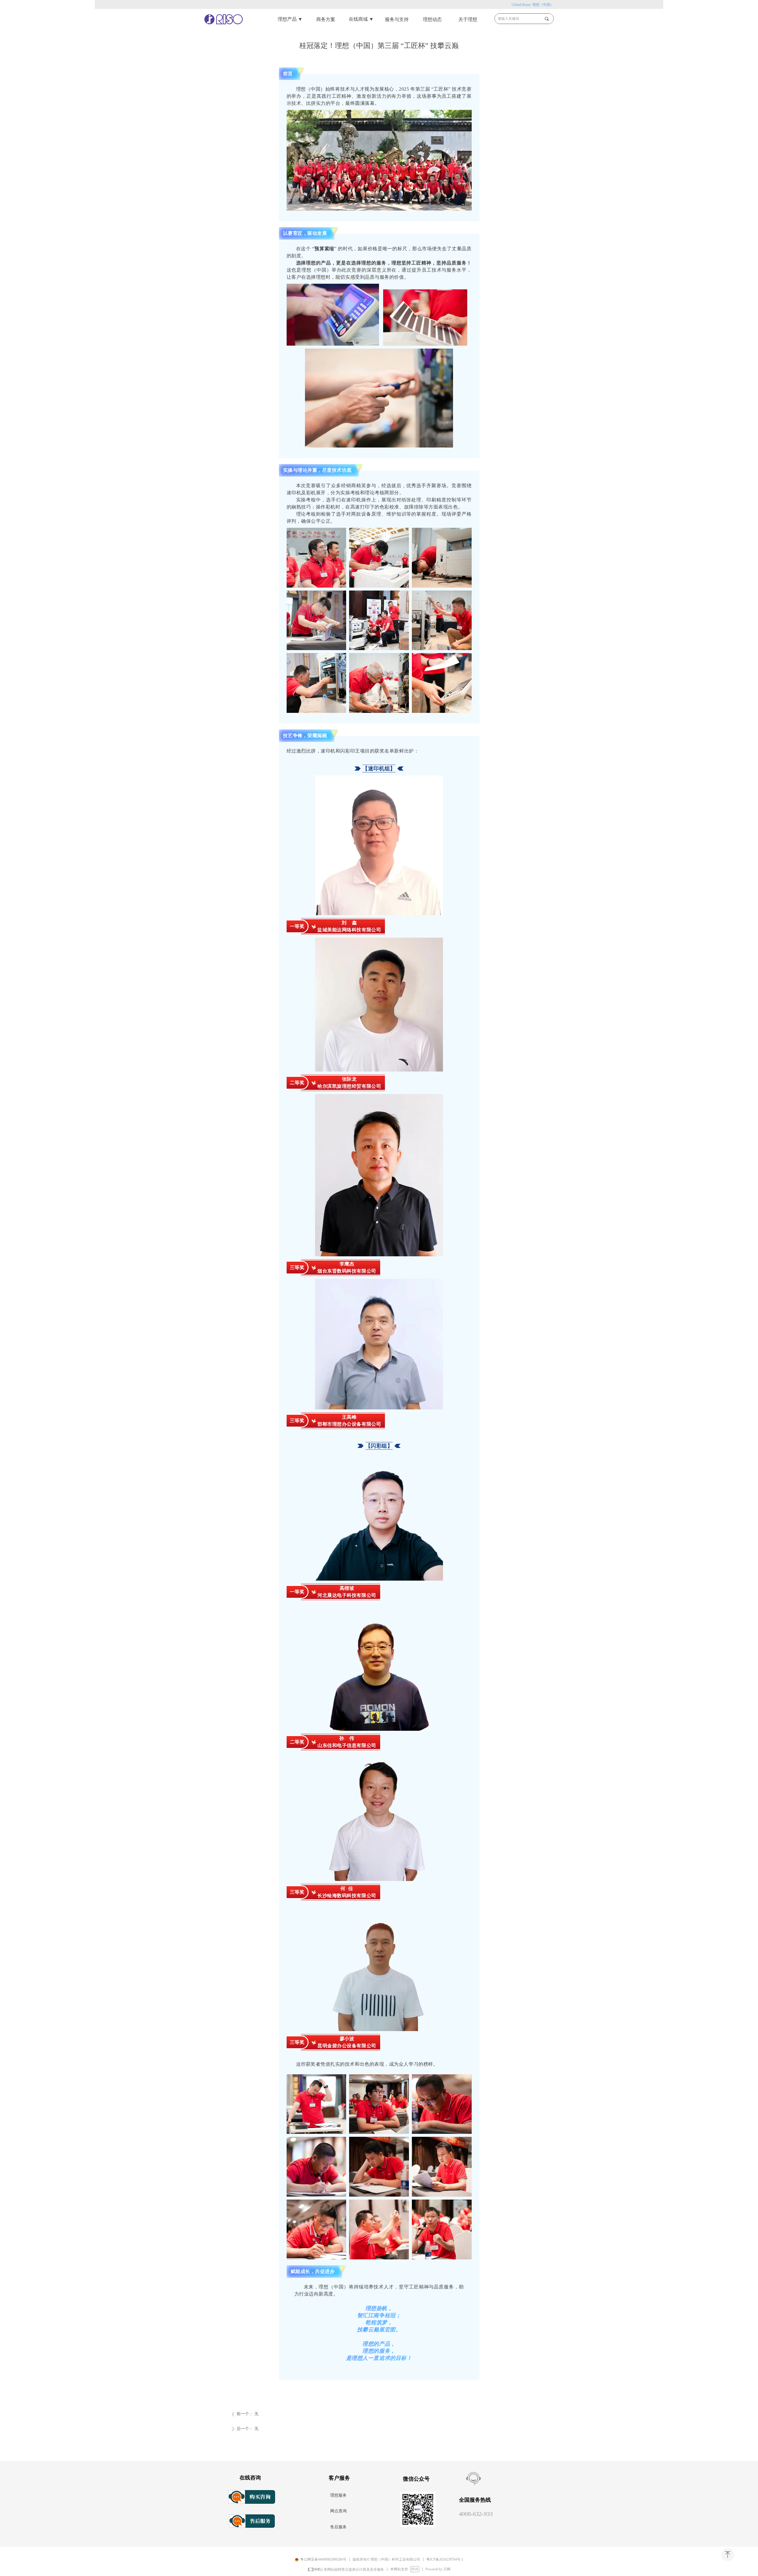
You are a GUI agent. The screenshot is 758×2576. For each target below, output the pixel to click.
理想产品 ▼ (290, 19)
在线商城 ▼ (361, 19)
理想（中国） (543, 5)
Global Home (522, 5)
